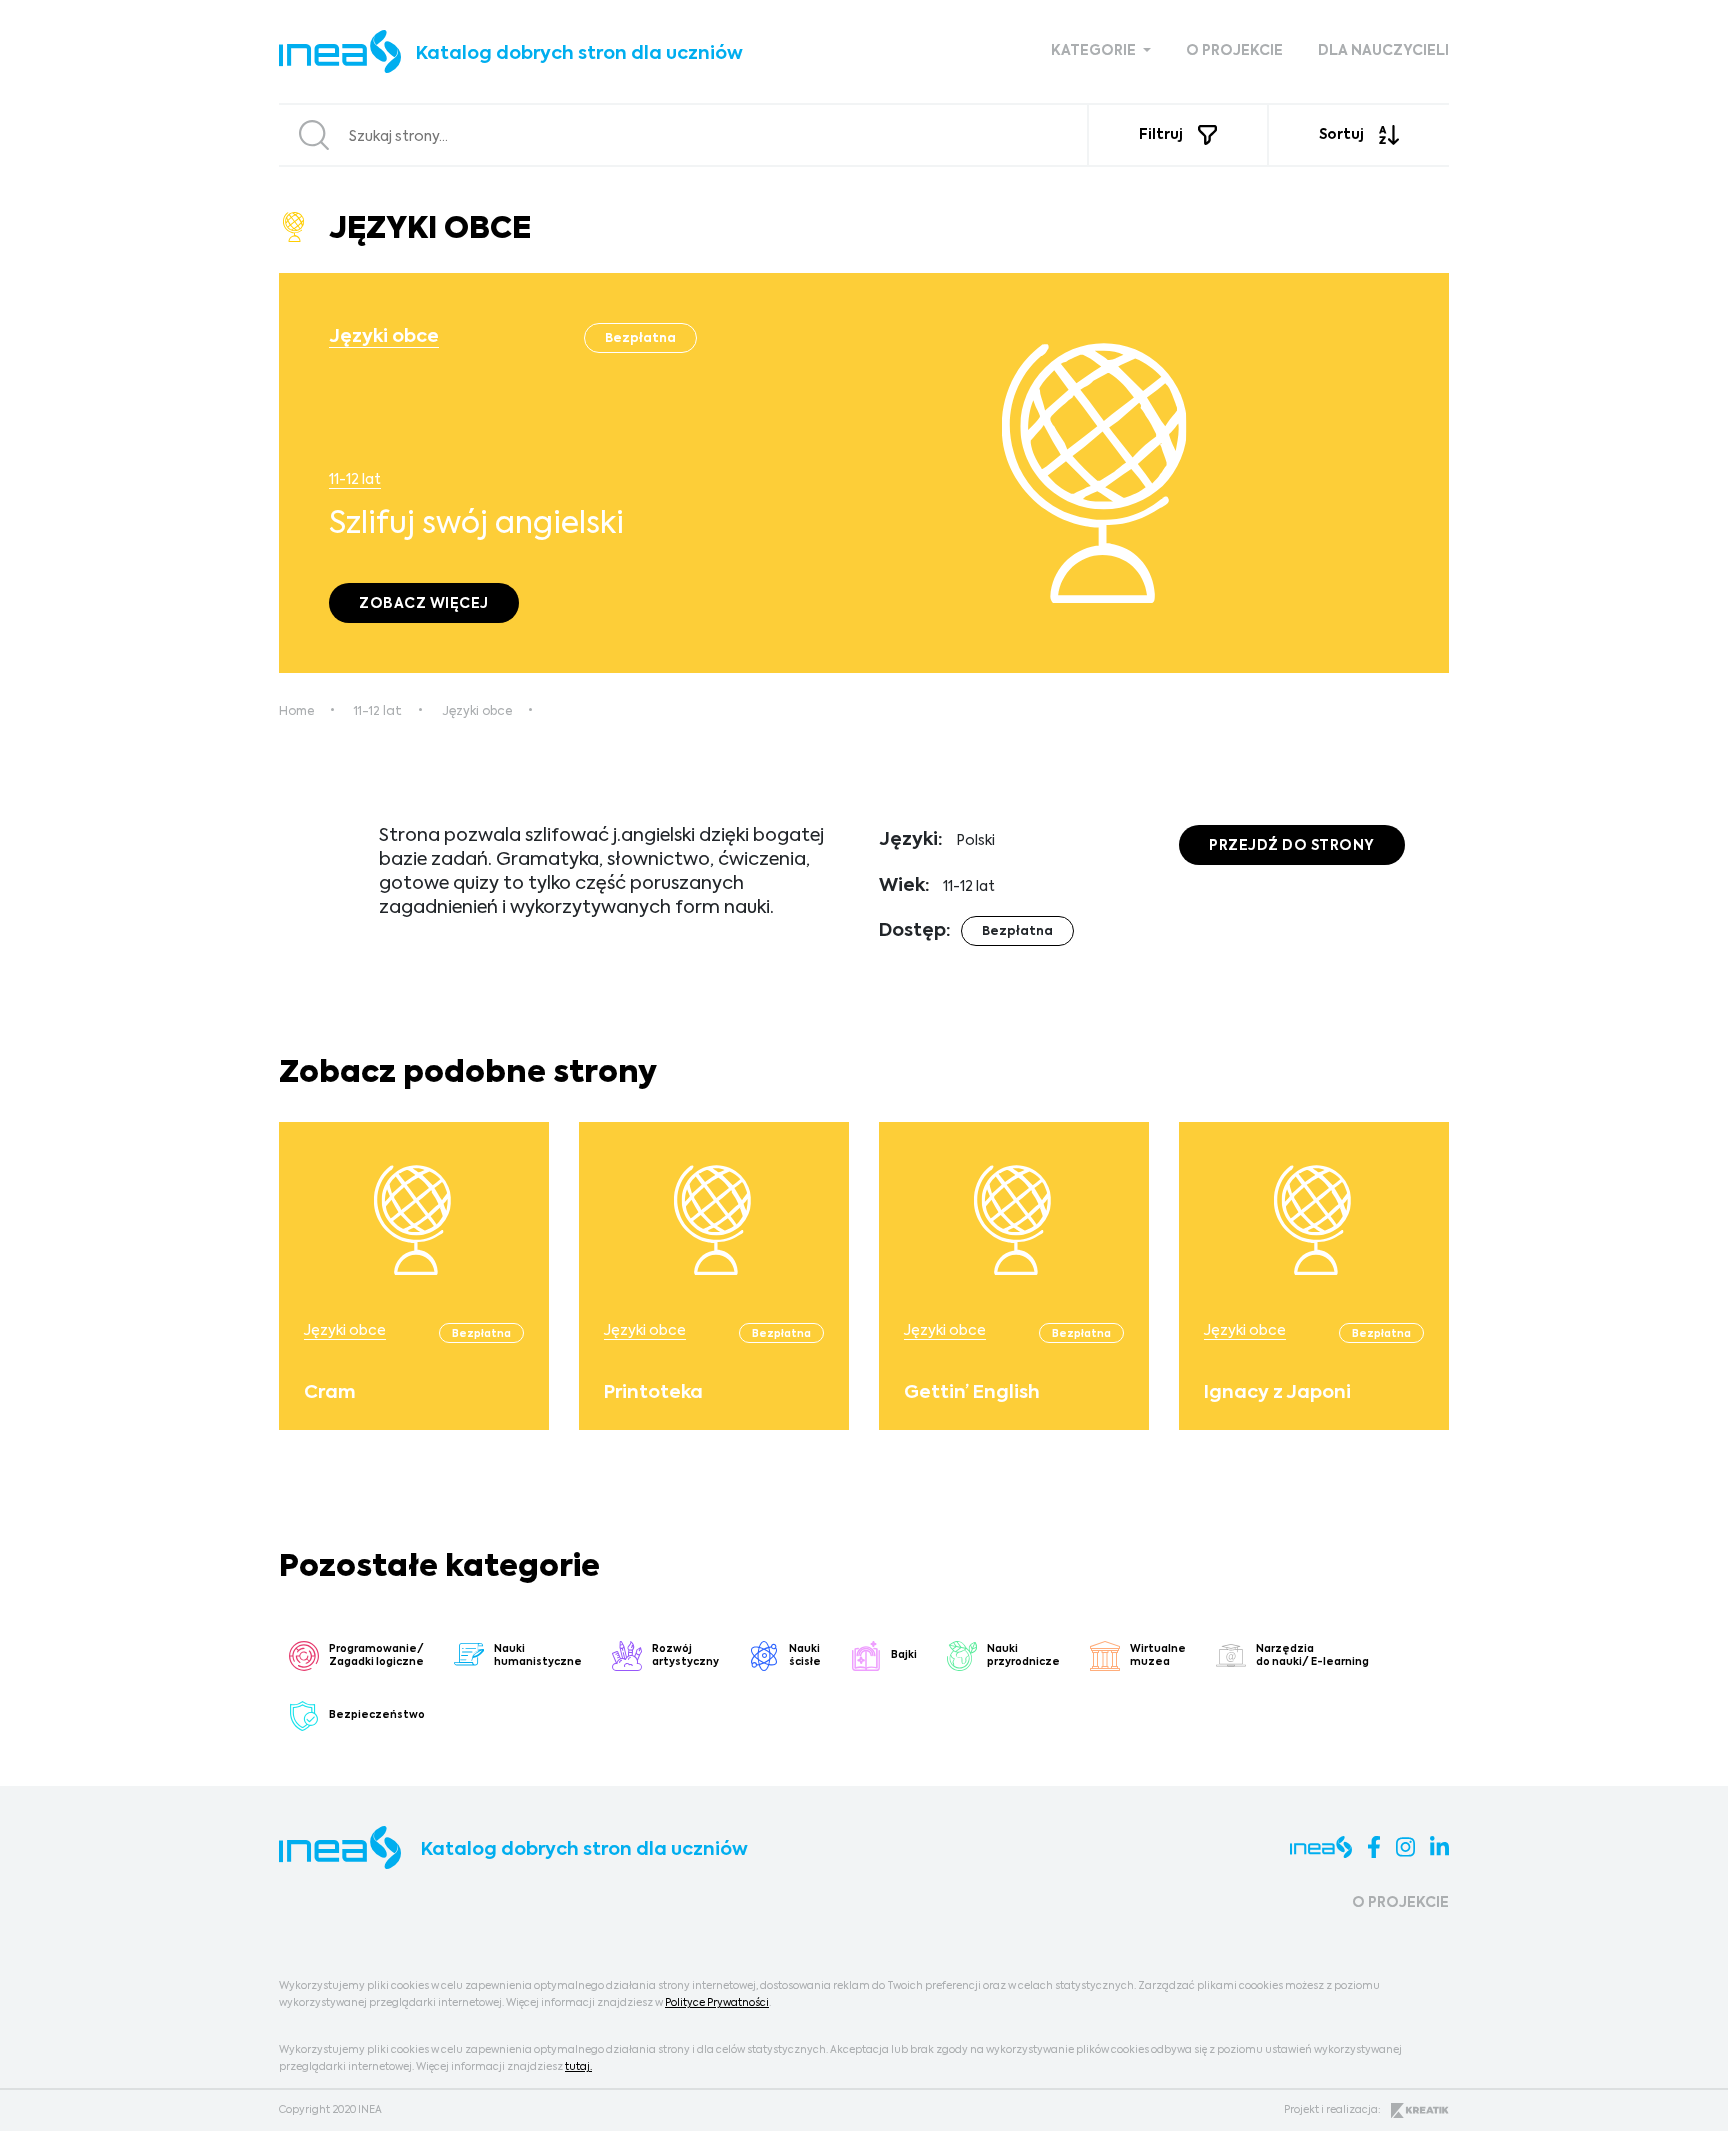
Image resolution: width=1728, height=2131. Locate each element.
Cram (329, 1393)
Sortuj (1341, 135)
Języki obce (384, 337)
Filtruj (1161, 135)
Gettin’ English (972, 1393)
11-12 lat (355, 480)
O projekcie (1234, 51)
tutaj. (578, 2067)
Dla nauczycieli (1383, 51)
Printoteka (653, 1393)
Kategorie (1095, 51)
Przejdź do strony (1292, 846)
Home (296, 712)
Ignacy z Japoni (1277, 1393)
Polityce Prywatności (717, 2003)
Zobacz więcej (424, 604)
